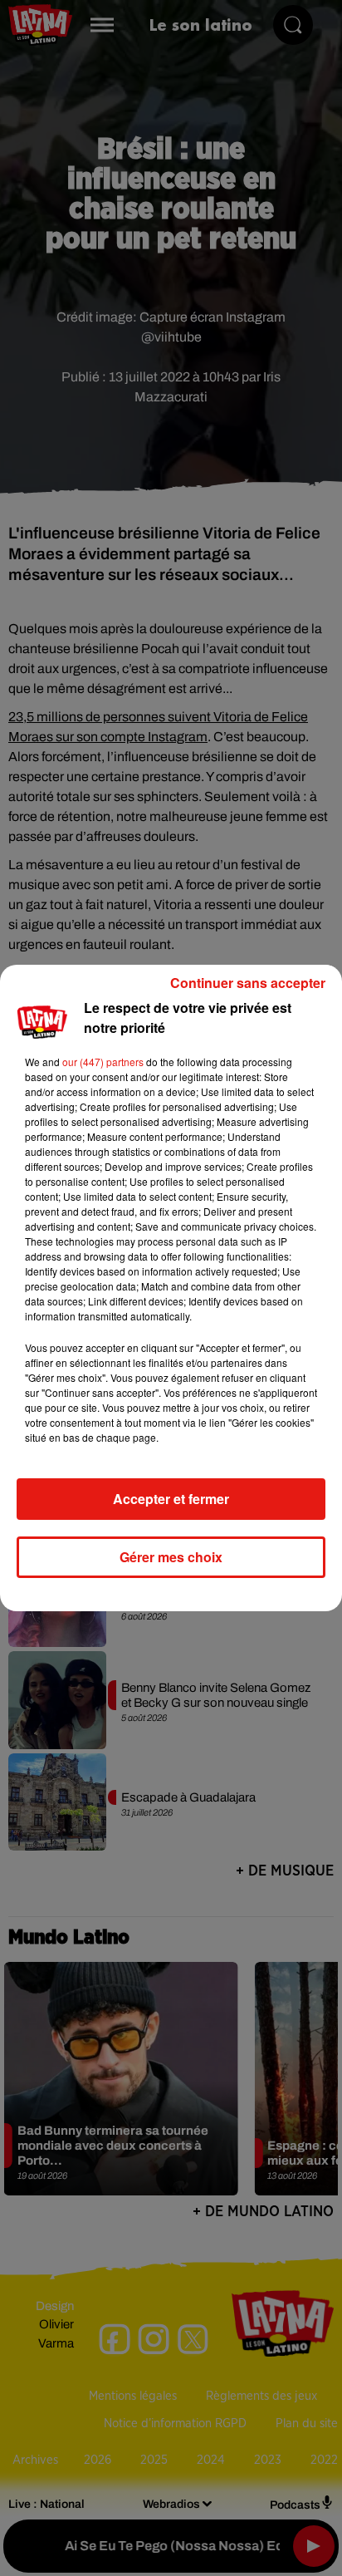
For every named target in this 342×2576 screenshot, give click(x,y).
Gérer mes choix (171, 1557)
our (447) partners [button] (103, 1062)
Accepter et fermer (171, 1499)
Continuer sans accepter (248, 983)
